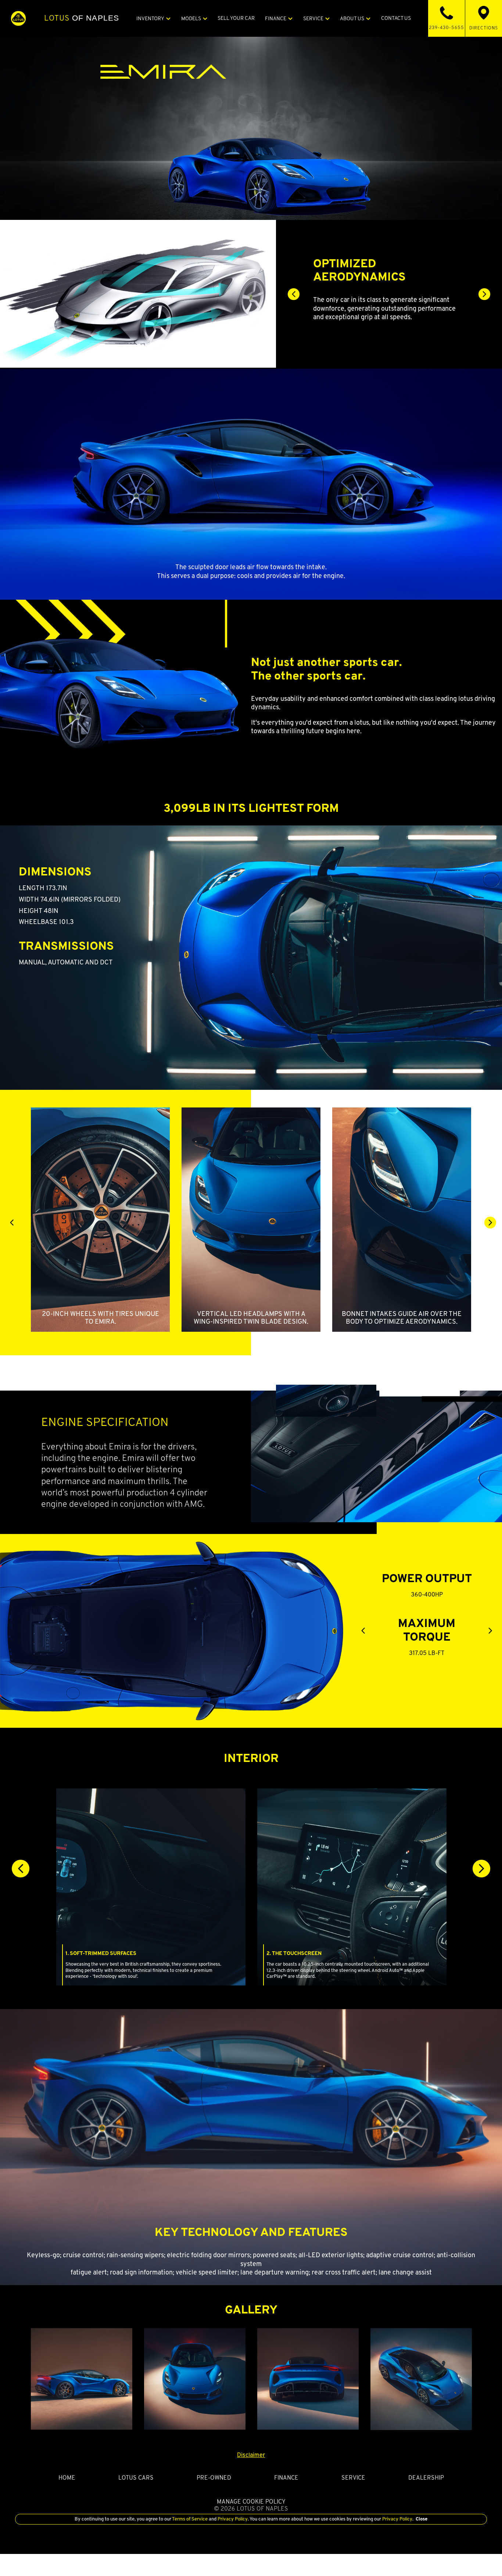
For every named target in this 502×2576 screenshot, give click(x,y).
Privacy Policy (232, 2519)
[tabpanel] (389, 289)
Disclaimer (251, 2455)
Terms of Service (190, 2519)
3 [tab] (395, 327)
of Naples (82, 18)
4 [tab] (406, 327)
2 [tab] (384, 327)
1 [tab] (373, 327)
